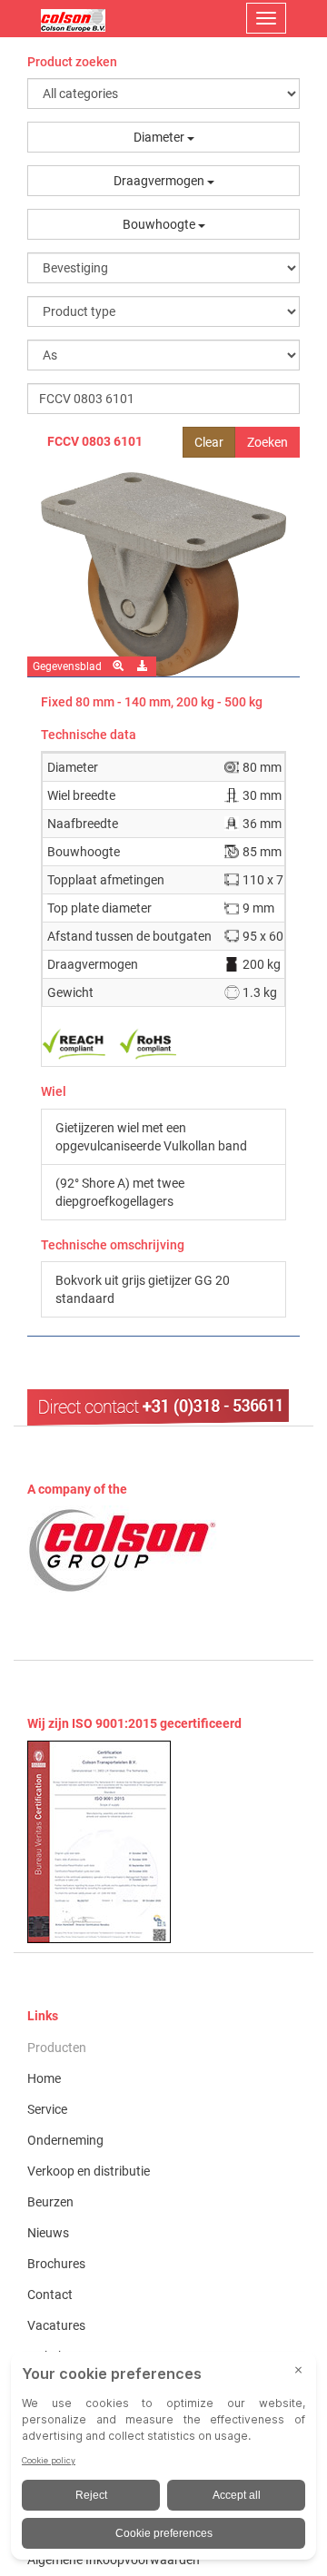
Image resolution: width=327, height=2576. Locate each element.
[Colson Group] (123, 1550)
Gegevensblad (67, 666)
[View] (163, 1842)
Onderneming (65, 2140)
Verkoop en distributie (89, 2171)
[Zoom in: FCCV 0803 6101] (119, 666)
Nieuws (48, 2233)
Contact (50, 2295)
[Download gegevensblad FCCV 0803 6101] (144, 666)
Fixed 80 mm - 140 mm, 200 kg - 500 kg (152, 702)
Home (44, 2078)
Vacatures (56, 2325)
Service (47, 2109)
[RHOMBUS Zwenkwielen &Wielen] (73, 18)
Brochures (56, 2264)
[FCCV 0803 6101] (163, 574)
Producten (57, 2048)
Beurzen (50, 2202)
